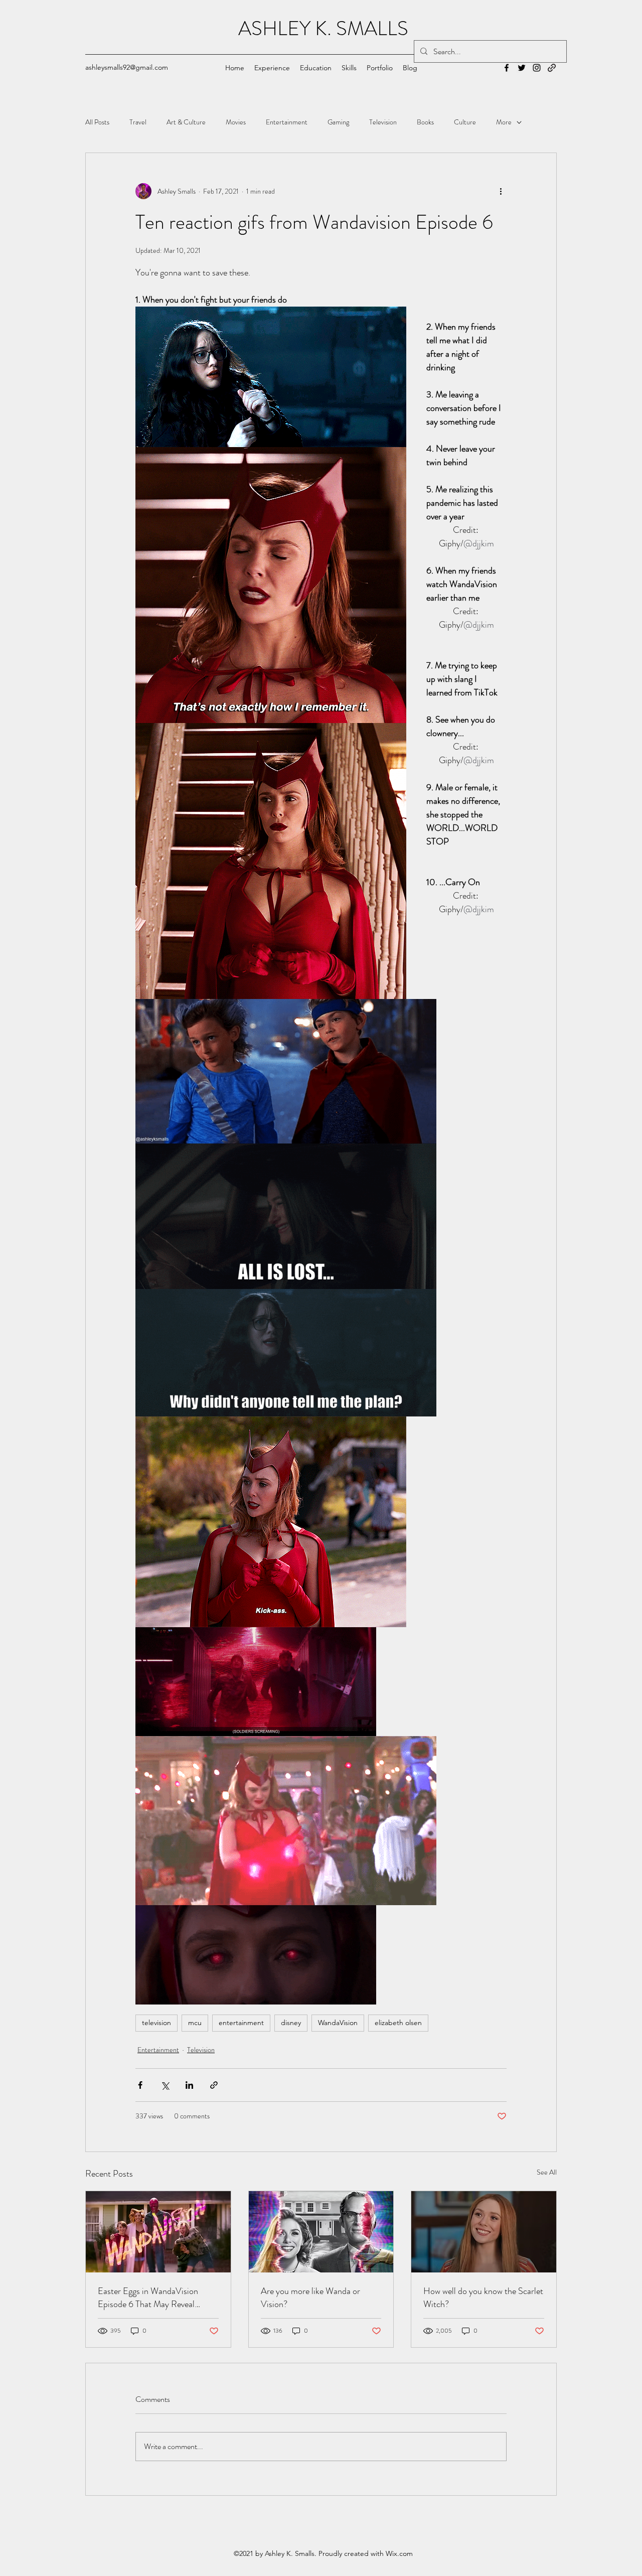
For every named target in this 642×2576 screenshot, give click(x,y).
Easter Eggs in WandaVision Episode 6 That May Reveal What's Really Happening (148, 2298)
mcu (195, 2023)
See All (547, 2172)
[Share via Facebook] (140, 2085)
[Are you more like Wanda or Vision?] (321, 2232)
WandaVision (338, 2023)
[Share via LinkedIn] (189, 2085)
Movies (236, 122)
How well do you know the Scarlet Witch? (483, 2298)
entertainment (241, 2023)
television (156, 2023)
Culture (465, 122)
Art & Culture (186, 122)
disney (291, 2023)
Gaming (338, 122)
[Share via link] (214, 2085)
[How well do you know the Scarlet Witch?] (484, 2232)
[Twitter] (522, 68)
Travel (138, 122)
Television (383, 122)
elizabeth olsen (398, 2023)
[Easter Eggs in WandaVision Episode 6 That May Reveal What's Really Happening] (158, 2232)
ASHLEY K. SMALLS (323, 28)
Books (425, 122)
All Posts (97, 122)
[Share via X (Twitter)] (165, 2085)
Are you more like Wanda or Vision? (310, 2298)
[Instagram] (537, 68)
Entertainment (287, 122)
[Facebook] (507, 68)
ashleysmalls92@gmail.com (127, 67)
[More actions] (501, 191)
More (504, 122)
